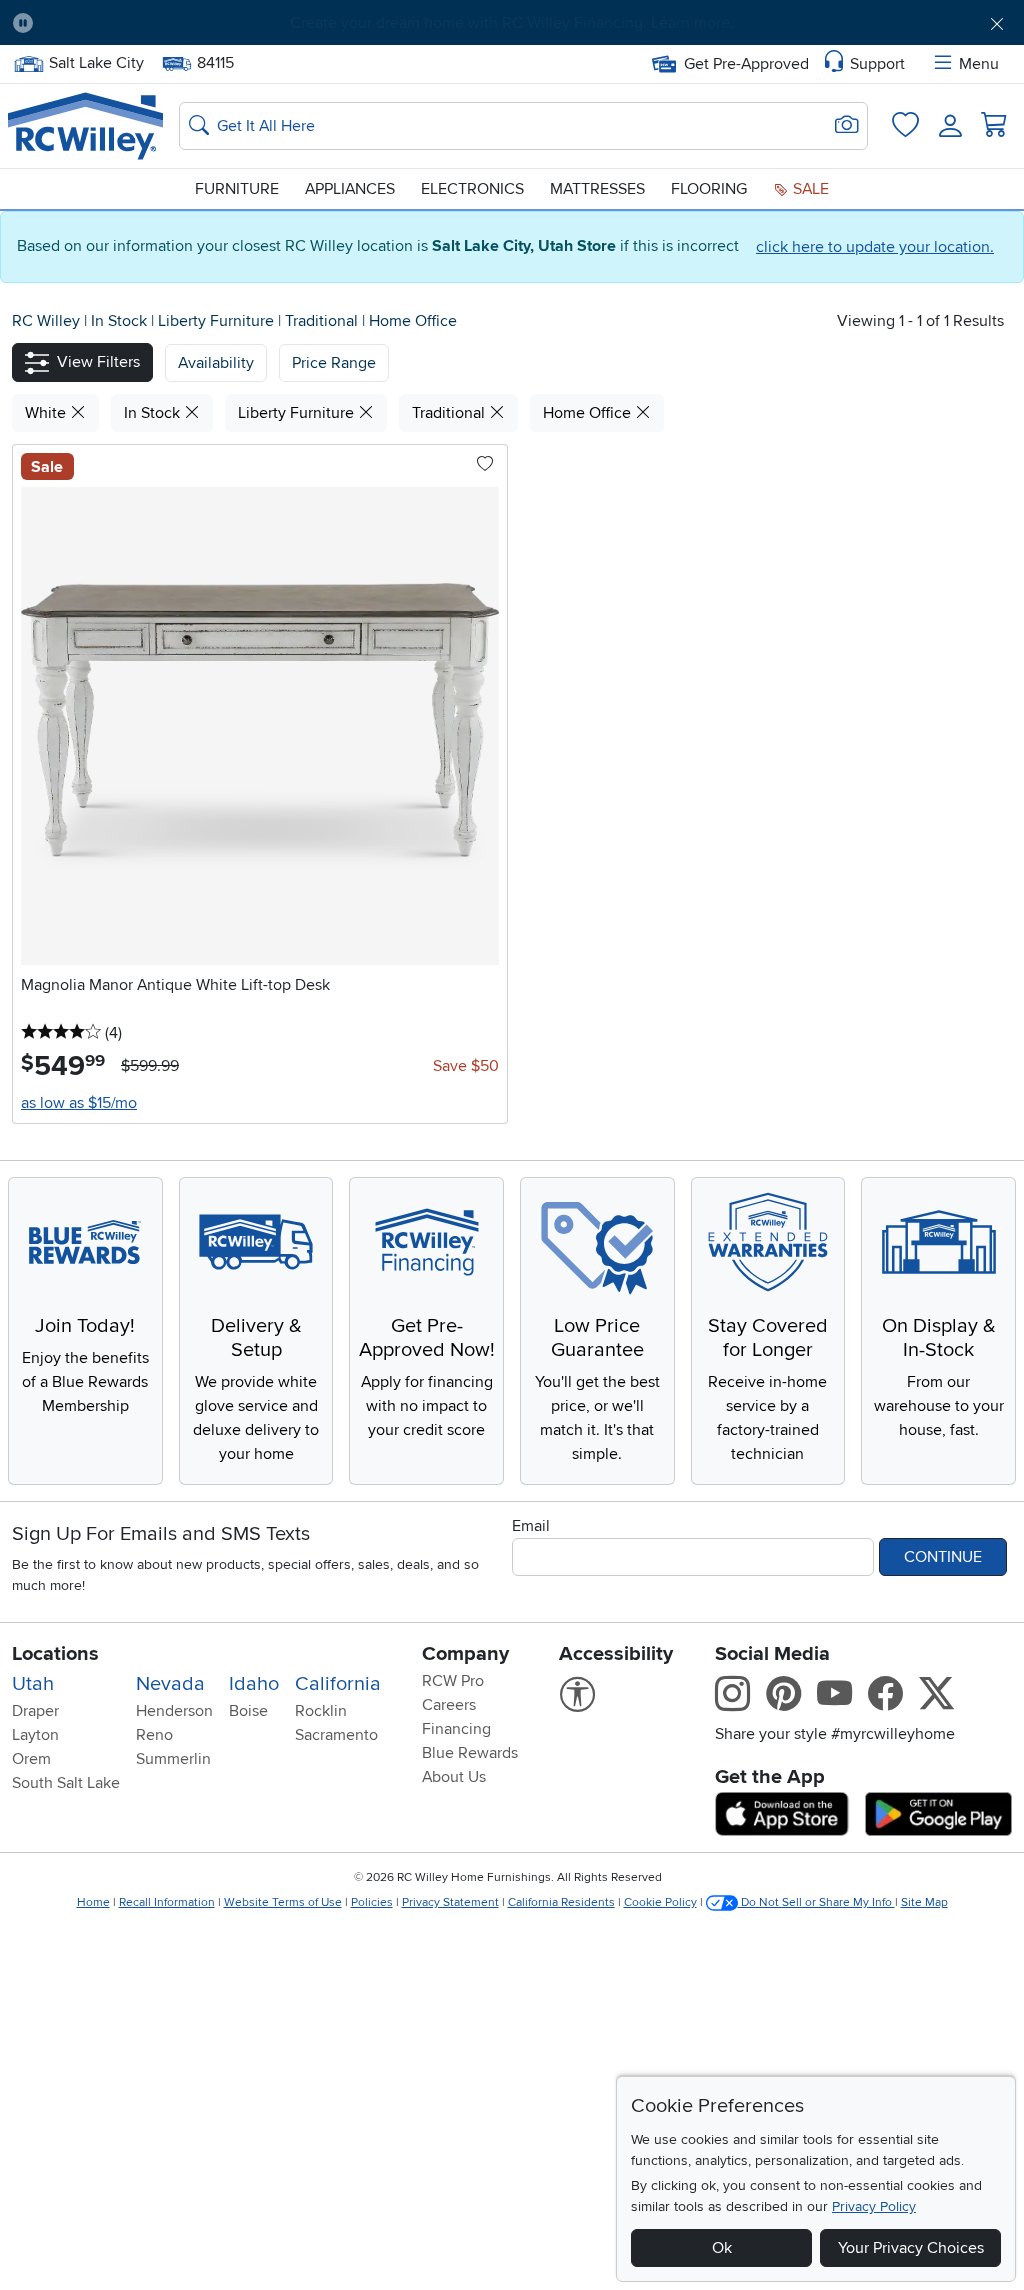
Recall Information (167, 1902)
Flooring (709, 189)
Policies (372, 1902)
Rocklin (321, 1711)
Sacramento (336, 1735)
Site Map (924, 1902)
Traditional (323, 321)
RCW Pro (453, 1681)
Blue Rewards (470, 1753)
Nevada (170, 1684)
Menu (979, 64)
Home (93, 1902)
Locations (55, 1654)
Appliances (350, 189)
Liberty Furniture (218, 321)
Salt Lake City (96, 61)
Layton (35, 1735)
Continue (943, 1557)
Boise (248, 1711)
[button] (127, 23)
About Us (454, 1777)
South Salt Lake (66, 1783)
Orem (31, 1759)
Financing (456, 1729)
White (47, 413)
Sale (809, 189)
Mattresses (597, 189)
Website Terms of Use (283, 1902)
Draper (35, 1711)
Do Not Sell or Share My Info (816, 1902)
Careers (449, 1705)
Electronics (472, 189)
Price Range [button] (334, 363)
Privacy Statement (450, 1902)
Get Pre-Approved (746, 64)
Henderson (174, 1711)
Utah (33, 1684)
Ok (722, 2248)
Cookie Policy (660, 1902)
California (338, 1684)
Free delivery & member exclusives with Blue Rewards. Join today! (512, 23)
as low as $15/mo (79, 1103)
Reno (154, 1735)
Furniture (237, 189)
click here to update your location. (875, 247)
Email (531, 1526)
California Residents (561, 1902)
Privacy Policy (874, 2206)
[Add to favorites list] (485, 465)
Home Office (413, 321)
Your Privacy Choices (911, 2248)
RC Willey (46, 321)
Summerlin (173, 1759)
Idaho (254, 1684)
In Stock (121, 321)
